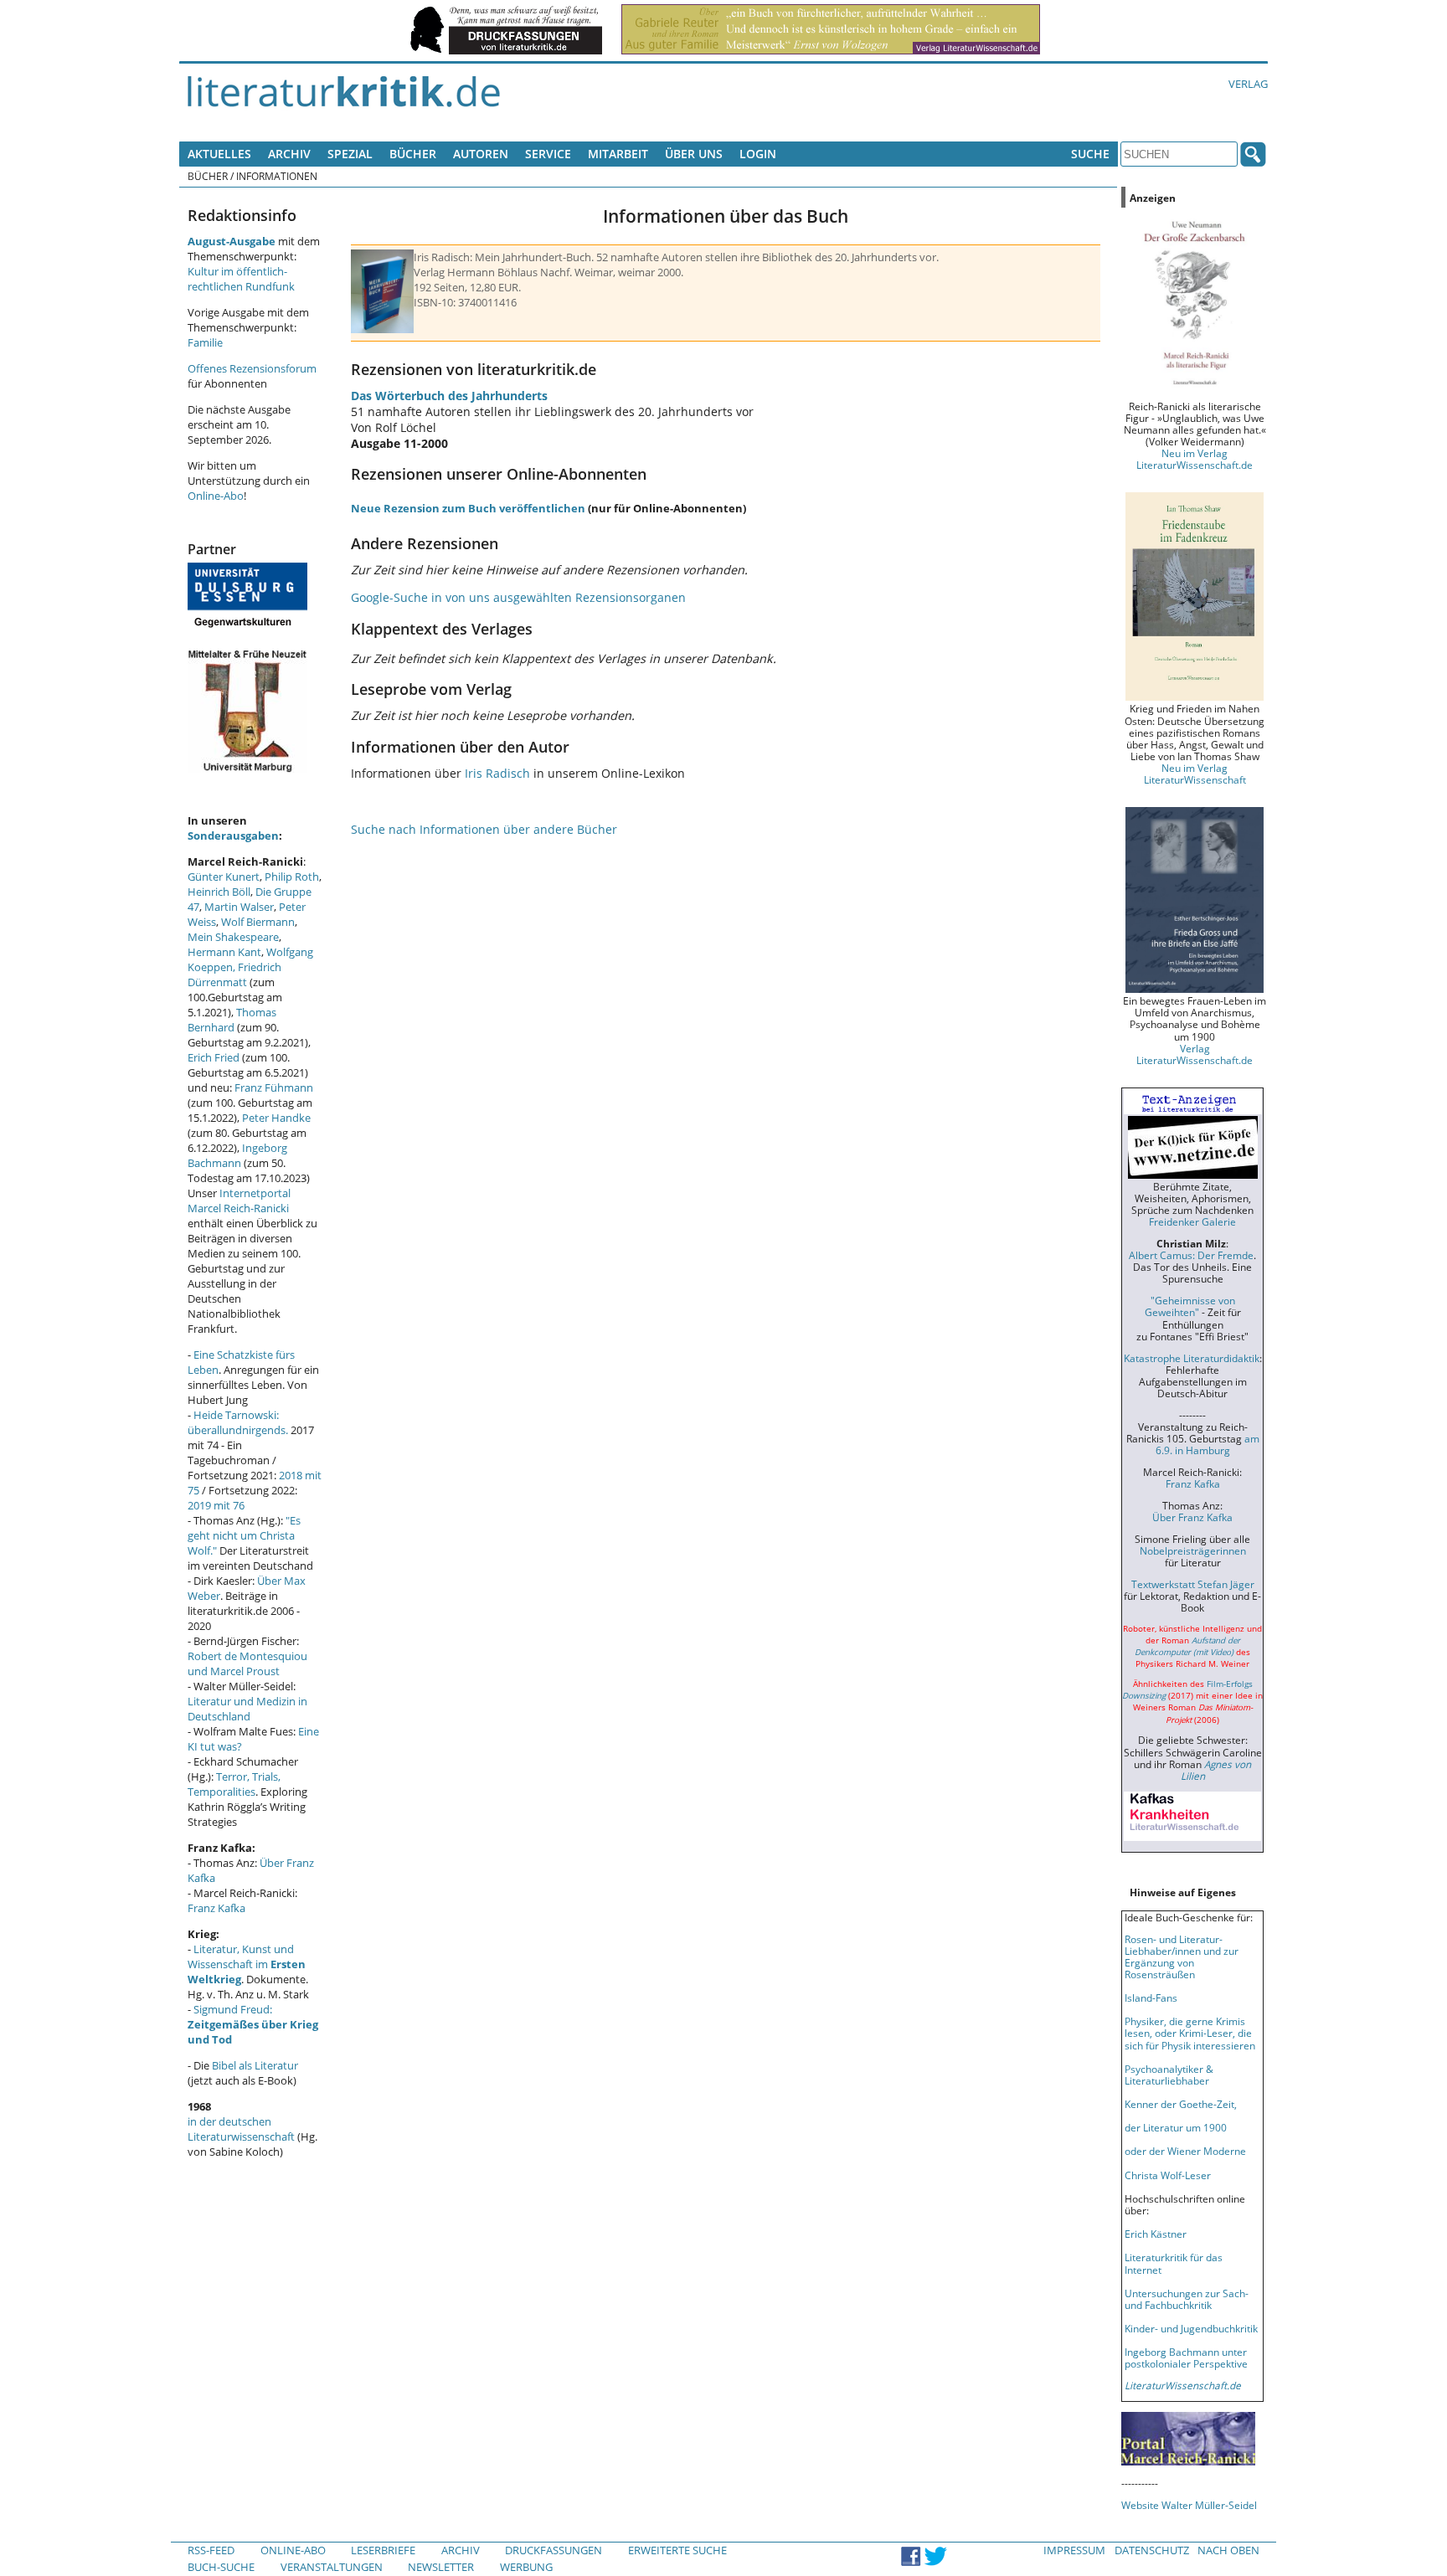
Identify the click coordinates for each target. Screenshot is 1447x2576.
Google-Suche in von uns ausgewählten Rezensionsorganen (518, 597)
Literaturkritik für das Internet (1174, 2263)
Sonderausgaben (233, 836)
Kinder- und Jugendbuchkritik (1191, 2328)
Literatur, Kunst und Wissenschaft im (247, 1964)
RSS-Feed (211, 2550)
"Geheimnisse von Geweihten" (1190, 1306)
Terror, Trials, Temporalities (234, 1784)
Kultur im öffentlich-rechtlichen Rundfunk (241, 279)
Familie (205, 342)
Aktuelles (219, 154)
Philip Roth (292, 877)
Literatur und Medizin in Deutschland (247, 1709)
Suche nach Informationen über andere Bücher (484, 829)
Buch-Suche (221, 2567)
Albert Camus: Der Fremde (1191, 1255)
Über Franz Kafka (1192, 1517)
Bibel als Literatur (255, 2065)
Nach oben (1228, 2550)
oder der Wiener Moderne (1185, 2151)
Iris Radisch (497, 773)
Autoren (481, 154)
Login (758, 154)
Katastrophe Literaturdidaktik (1192, 1358)
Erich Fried (214, 1057)
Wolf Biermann (258, 922)
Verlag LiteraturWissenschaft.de (1195, 1054)
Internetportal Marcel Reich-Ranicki (239, 1201)
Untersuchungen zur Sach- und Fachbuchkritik (1187, 2299)
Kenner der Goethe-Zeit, (1181, 2104)
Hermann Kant (224, 952)
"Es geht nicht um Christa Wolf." (244, 1535)
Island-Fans (1151, 1998)
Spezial (350, 154)
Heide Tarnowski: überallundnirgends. (238, 1422)
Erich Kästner (1156, 2234)
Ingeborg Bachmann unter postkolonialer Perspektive (1186, 2357)
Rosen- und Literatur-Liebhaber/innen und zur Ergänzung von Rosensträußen (1182, 1956)
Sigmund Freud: (253, 2024)
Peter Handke (276, 1118)
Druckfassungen (554, 2550)
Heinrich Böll (219, 892)
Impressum (1074, 2550)
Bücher (413, 154)
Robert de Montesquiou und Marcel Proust (247, 1663)
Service (548, 154)
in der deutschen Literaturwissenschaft (241, 2129)
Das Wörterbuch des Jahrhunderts (449, 396)
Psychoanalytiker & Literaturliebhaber (1169, 2075)
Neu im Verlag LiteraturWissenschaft (1195, 774)
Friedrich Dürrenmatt (234, 974)
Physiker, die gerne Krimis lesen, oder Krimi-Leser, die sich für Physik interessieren (1190, 2033)
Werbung (526, 2567)
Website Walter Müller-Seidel (1189, 2505)
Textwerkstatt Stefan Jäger (1193, 1584)
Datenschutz (1152, 2550)
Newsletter (441, 2567)
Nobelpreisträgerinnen (1193, 1550)
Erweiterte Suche (677, 2550)
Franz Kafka (216, 1908)
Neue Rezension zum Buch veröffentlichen (468, 508)
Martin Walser (239, 907)
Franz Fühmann (274, 1087)
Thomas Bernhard (232, 1020)
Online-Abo (216, 496)
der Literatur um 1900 (1176, 2127)
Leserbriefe (383, 2550)
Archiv (289, 154)
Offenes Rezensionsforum (252, 368)
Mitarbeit (618, 154)
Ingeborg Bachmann (237, 1155)
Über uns (694, 154)
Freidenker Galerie (1192, 1221)
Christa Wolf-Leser (1168, 2175)
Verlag (1248, 84)
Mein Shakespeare (233, 937)
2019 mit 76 (216, 1505)
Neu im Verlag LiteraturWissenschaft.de (1195, 459)
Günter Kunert (224, 877)
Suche (1090, 154)
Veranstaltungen (332, 2567)
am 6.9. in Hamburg (1208, 1444)
